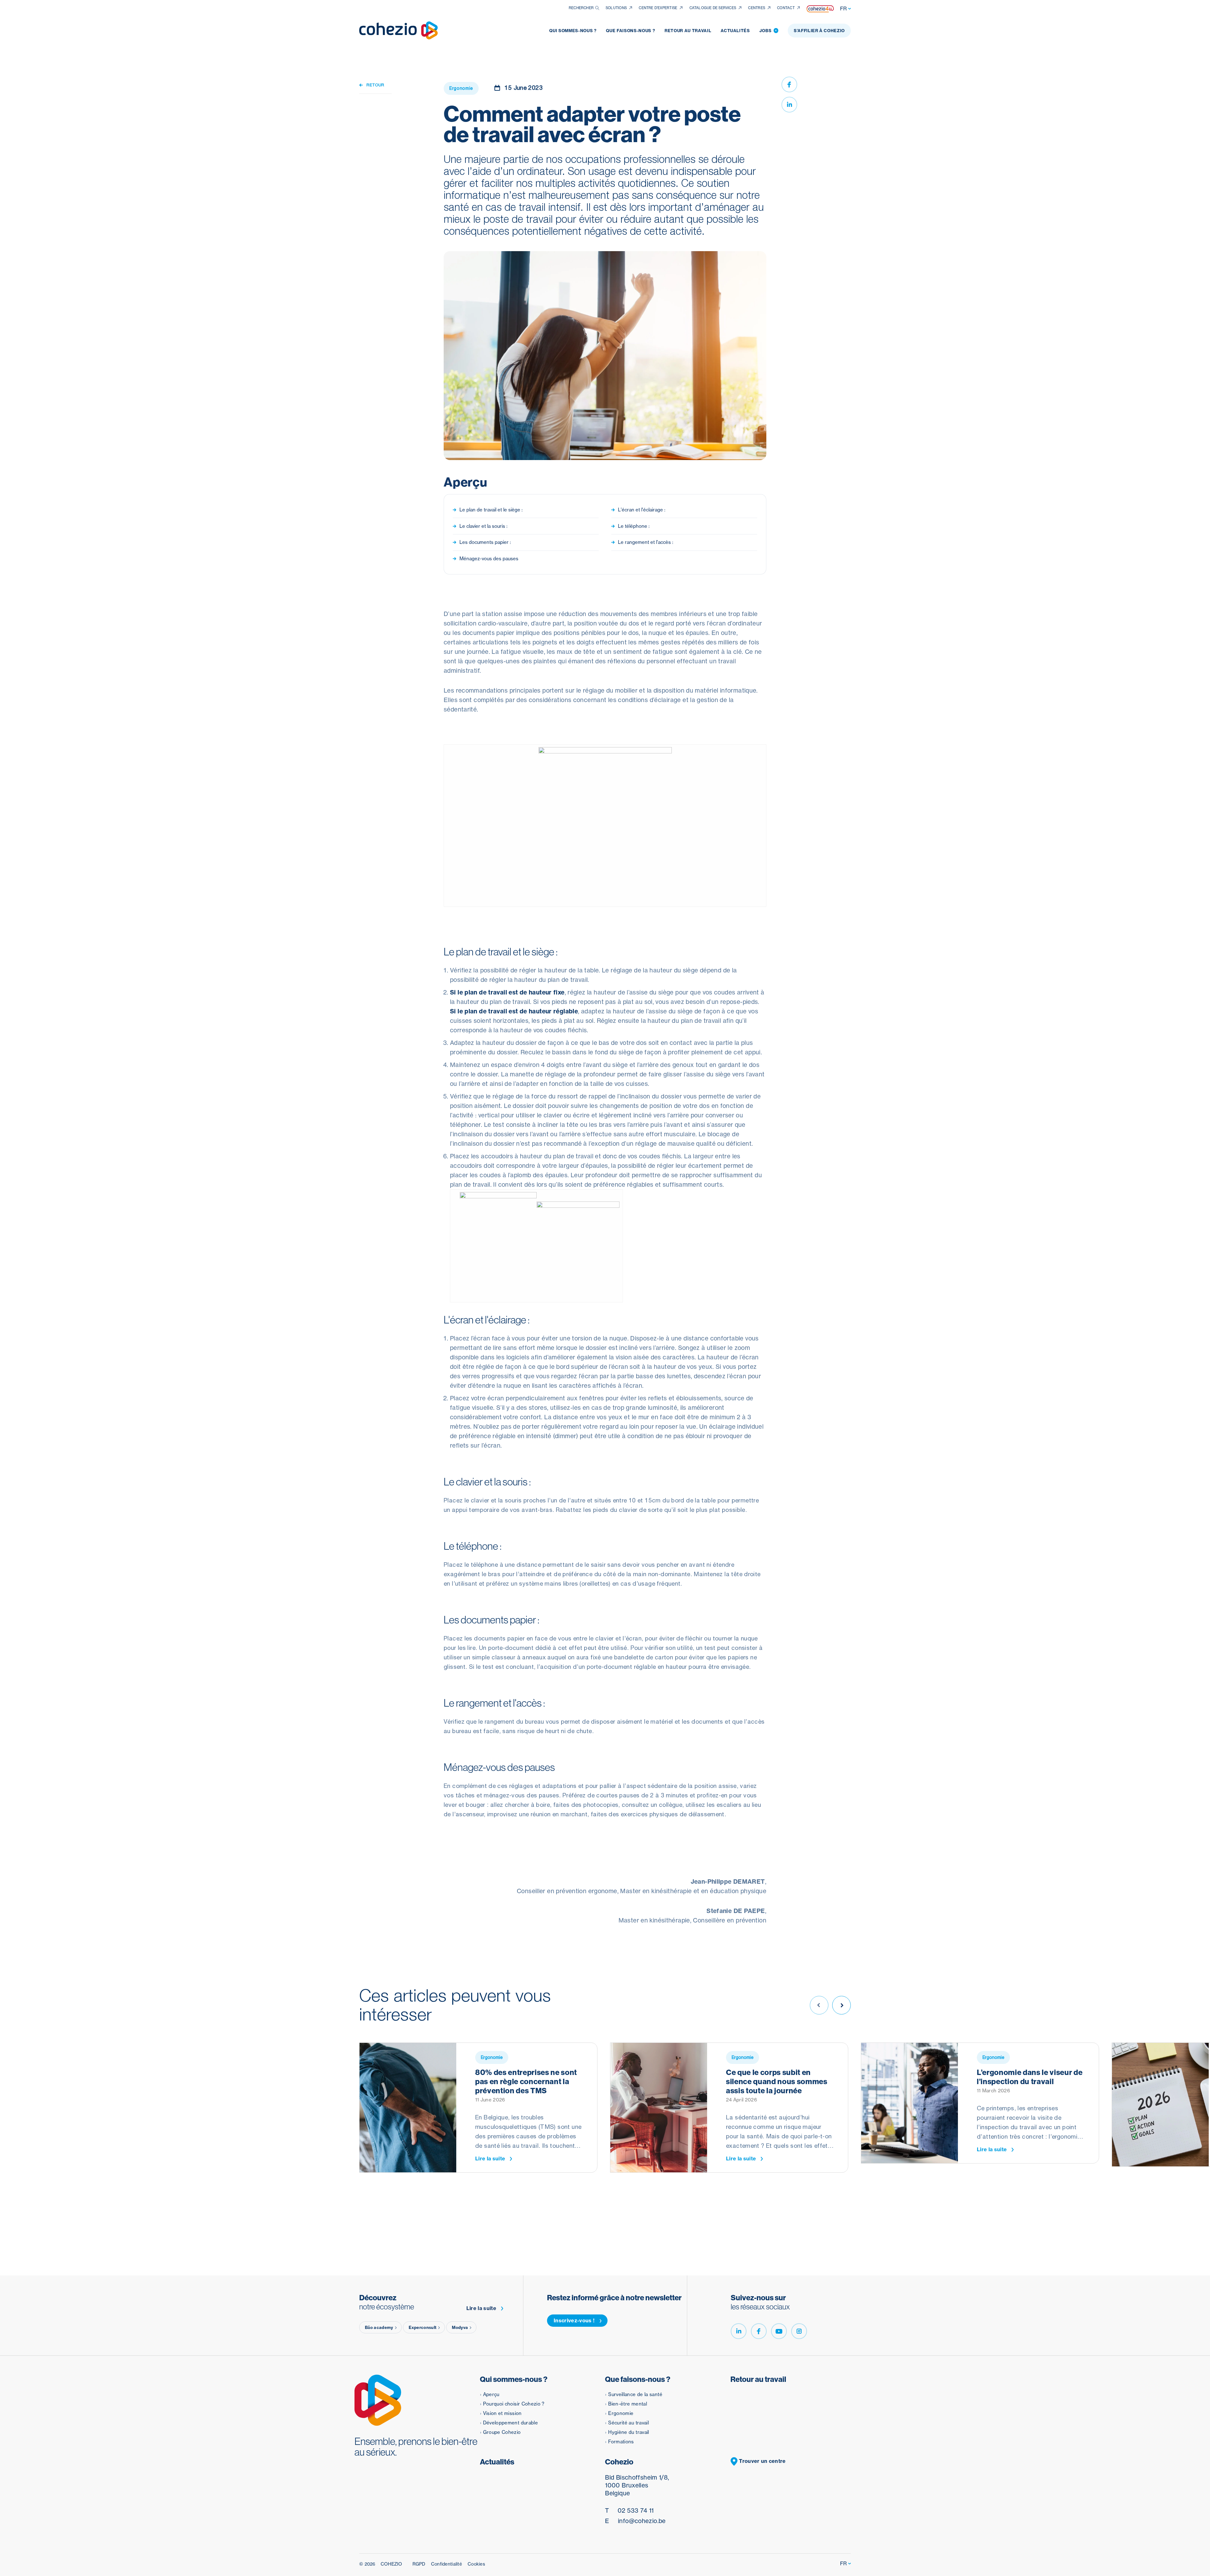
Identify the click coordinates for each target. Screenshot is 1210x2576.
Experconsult (423, 2327)
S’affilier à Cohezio (819, 31)
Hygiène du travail (628, 2432)
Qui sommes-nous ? (573, 31)
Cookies (476, 2564)
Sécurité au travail (628, 2423)
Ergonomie (621, 2413)
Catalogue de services (713, 8)
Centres (757, 8)
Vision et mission (502, 2413)
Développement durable (511, 2423)
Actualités (735, 31)
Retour (375, 85)
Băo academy (379, 2327)
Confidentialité (447, 2564)
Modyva (460, 2327)
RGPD (419, 2564)
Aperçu (491, 2394)
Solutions (616, 8)
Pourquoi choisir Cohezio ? (514, 2404)
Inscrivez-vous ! (574, 2320)
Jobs (768, 31)
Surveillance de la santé (635, 2394)
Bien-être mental (628, 2404)
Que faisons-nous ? (631, 31)
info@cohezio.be (635, 2521)
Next (841, 2005)
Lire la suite (490, 2159)
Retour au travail (688, 31)
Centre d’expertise (658, 8)
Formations (621, 2442)
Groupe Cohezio (502, 2432)
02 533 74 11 (629, 2510)
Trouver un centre (762, 2461)
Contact (786, 8)
